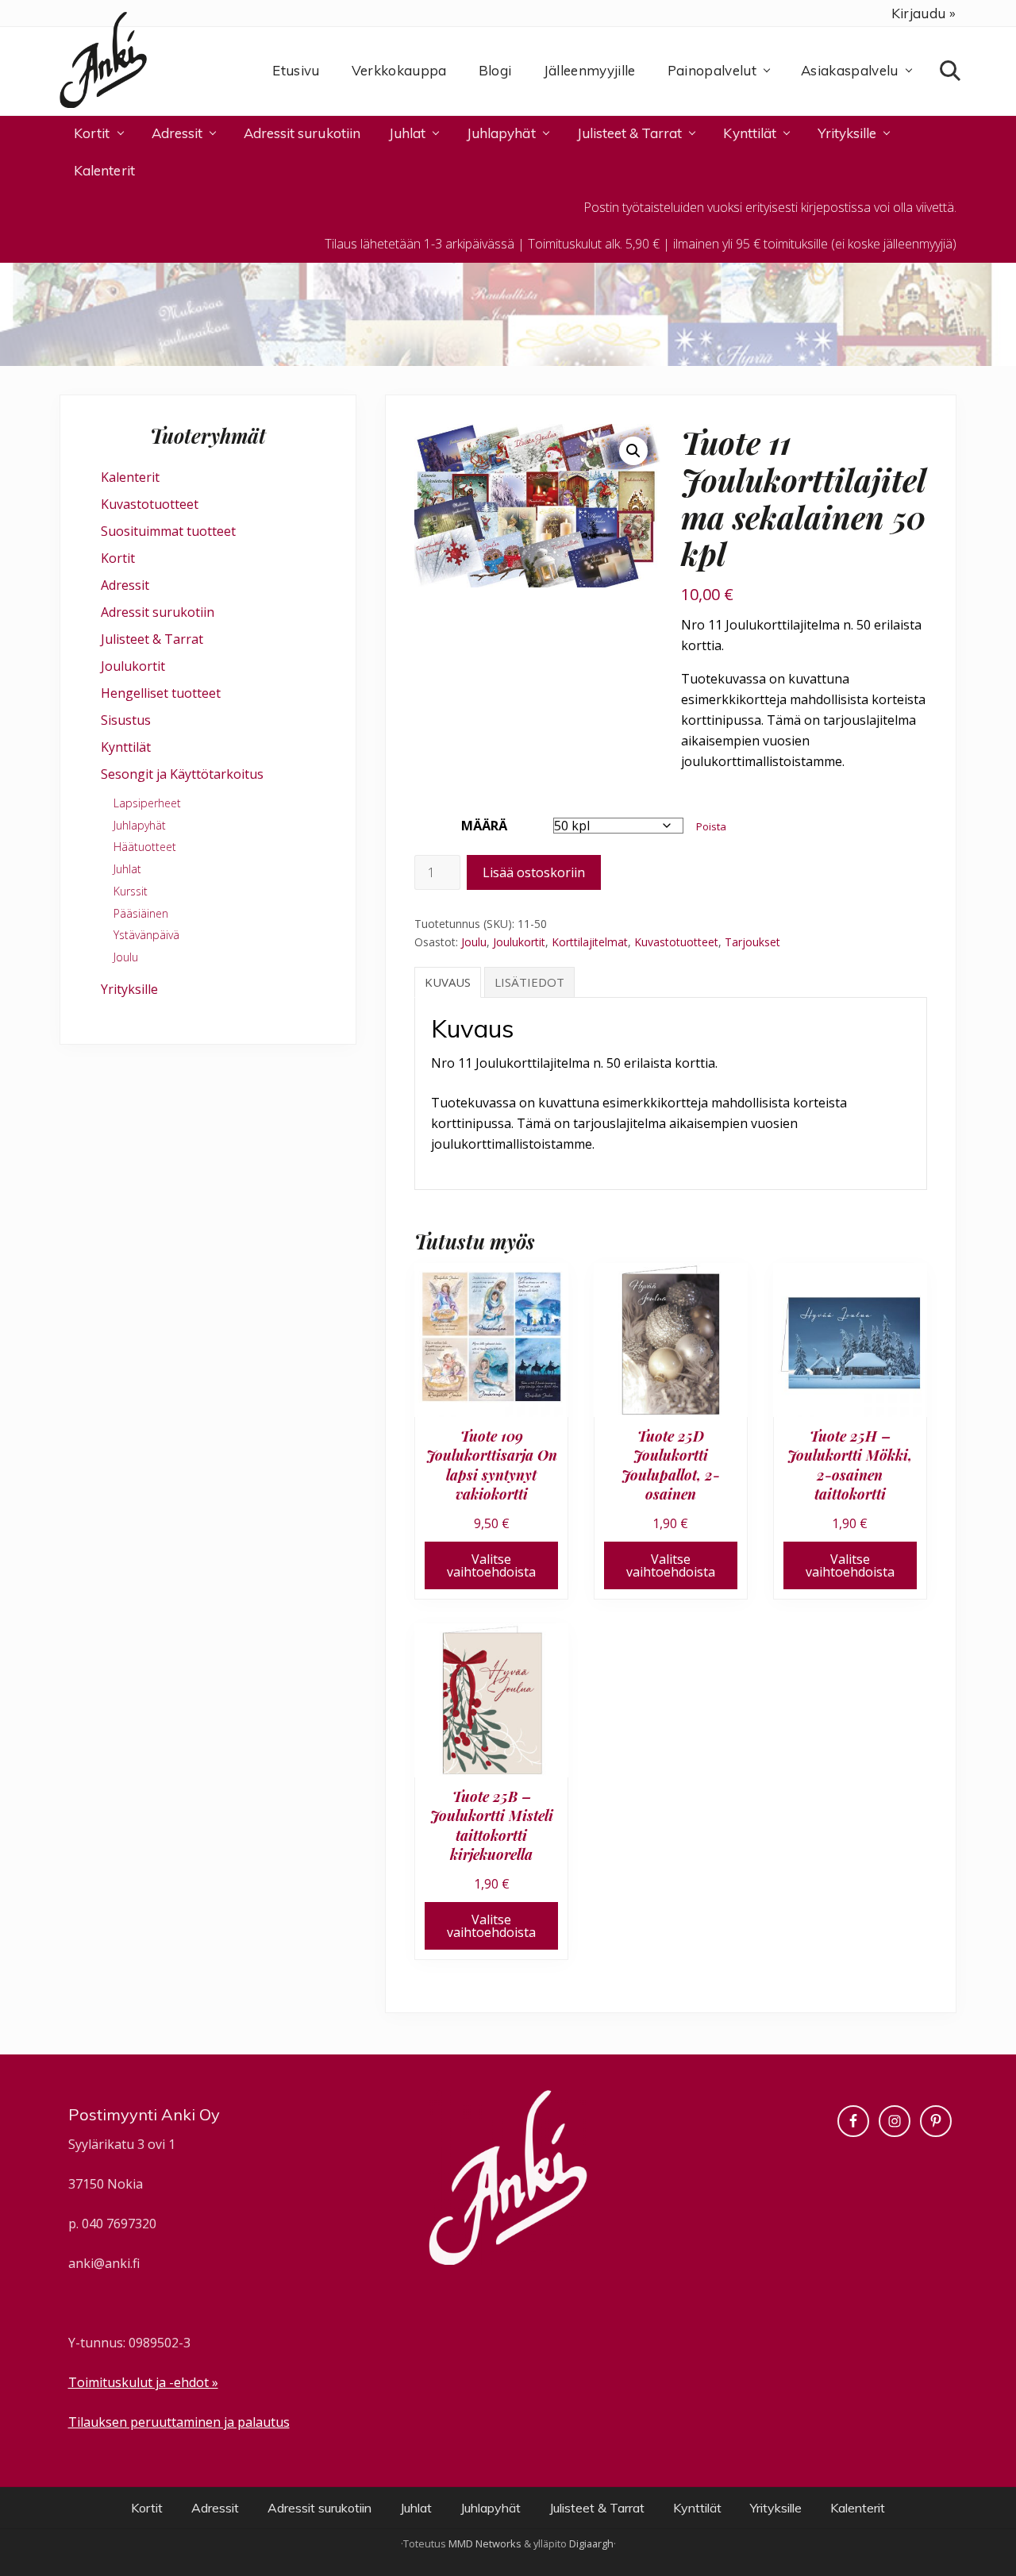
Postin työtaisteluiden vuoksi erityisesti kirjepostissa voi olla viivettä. (770, 207)
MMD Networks (485, 2543)
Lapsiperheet (147, 803)
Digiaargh (591, 2543)
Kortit (118, 558)
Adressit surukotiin (158, 612)
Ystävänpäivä (146, 935)
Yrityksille (129, 989)
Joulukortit (519, 942)
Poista (711, 826)
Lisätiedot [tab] (529, 982)
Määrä (484, 826)
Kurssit (131, 891)
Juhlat (127, 869)
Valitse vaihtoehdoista (491, 1565)
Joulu (474, 942)
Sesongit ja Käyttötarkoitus (182, 774)
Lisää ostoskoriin (534, 872)
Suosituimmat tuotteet (168, 531)
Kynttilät (126, 747)
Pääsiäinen (141, 913)
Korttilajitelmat (590, 942)
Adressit (125, 585)
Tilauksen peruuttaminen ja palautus (179, 2422)
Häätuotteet (145, 847)
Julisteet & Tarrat (152, 639)
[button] (633, 451)
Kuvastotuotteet (676, 942)
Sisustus (126, 720)
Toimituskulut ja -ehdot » (143, 2382)
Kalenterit (130, 477)
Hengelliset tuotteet (161, 693)
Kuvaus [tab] (448, 982)
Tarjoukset (752, 942)
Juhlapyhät (140, 825)
